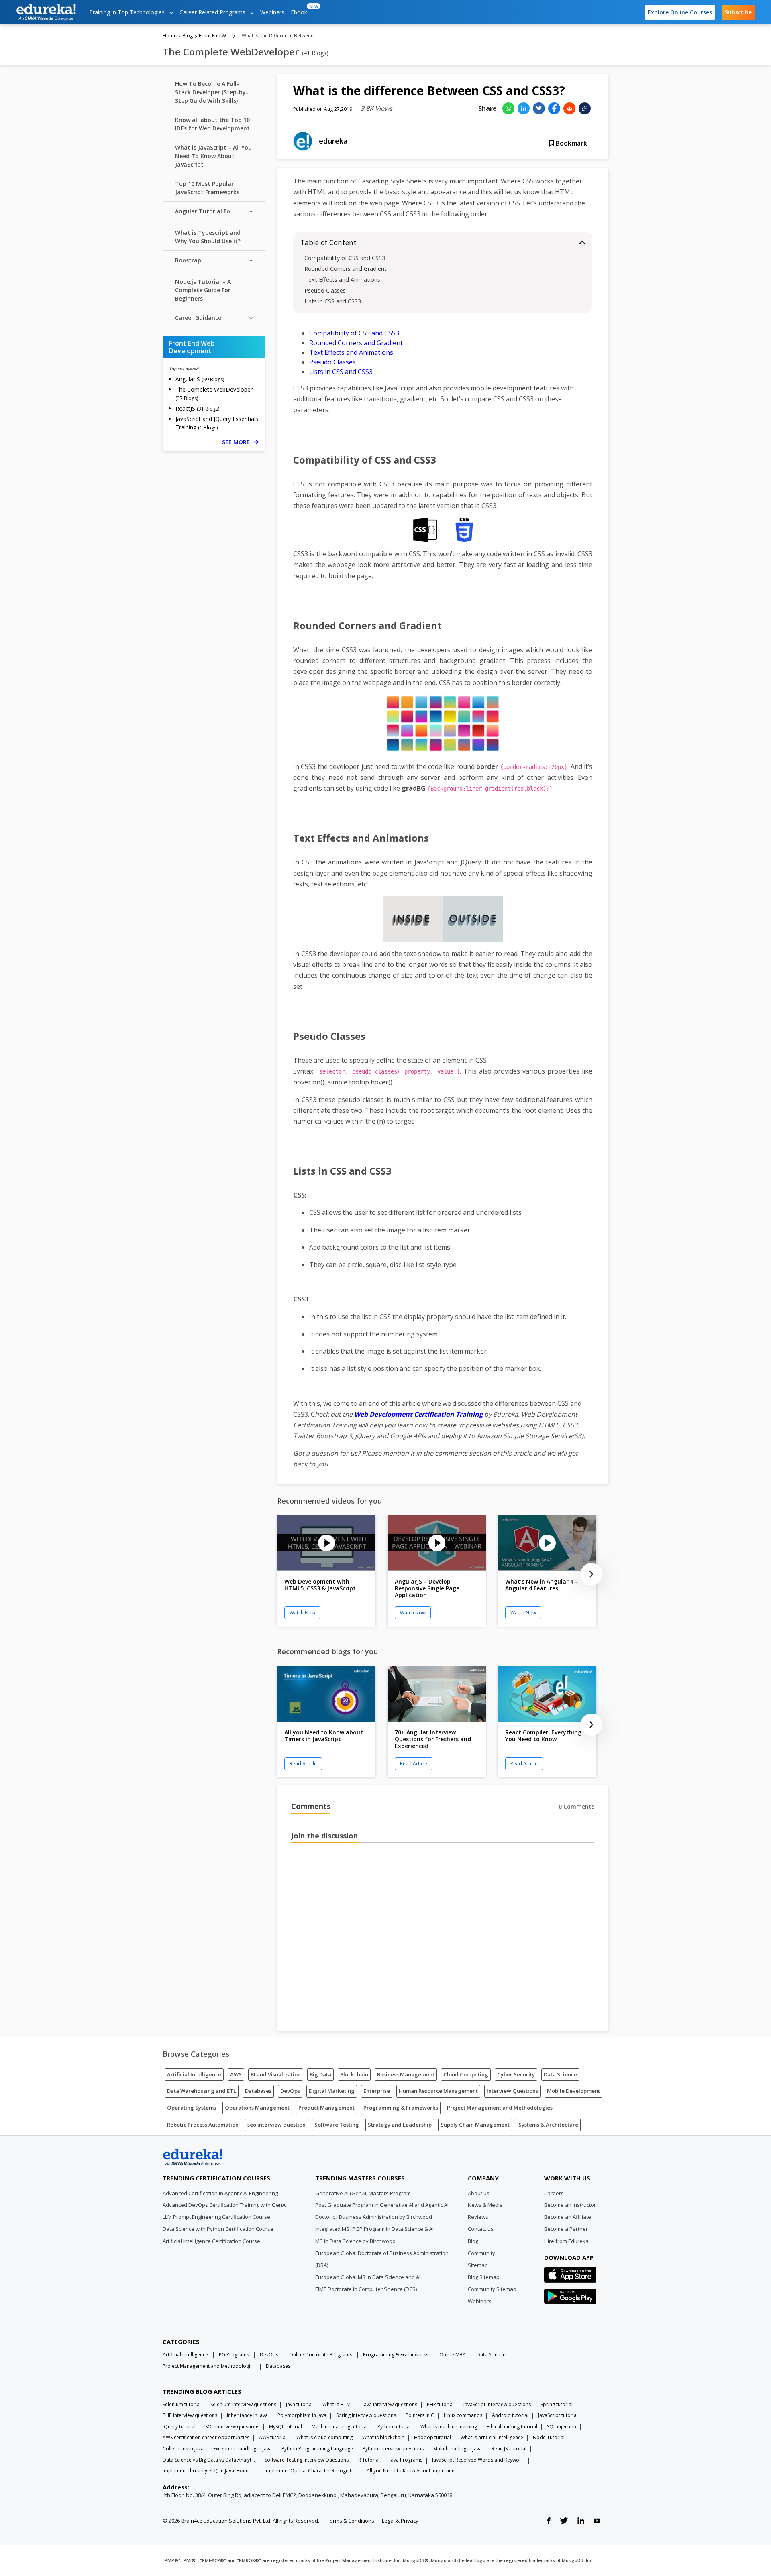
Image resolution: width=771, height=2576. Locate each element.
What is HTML (338, 2404)
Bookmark (571, 143)
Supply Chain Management (475, 2125)
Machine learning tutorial (340, 2427)
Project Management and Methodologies (500, 2108)
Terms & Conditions (351, 2521)
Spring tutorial (557, 2404)
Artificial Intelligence (194, 2074)
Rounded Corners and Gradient (346, 269)
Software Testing (337, 2125)
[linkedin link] (581, 2521)
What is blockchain (383, 2437)
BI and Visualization (276, 2074)
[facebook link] (549, 2521)
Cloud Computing (466, 2074)
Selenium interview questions (243, 2404)
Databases (258, 2091)
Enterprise (377, 2091)
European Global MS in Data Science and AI (368, 2277)
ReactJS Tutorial (509, 2449)
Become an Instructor (570, 2205)
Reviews (478, 2217)
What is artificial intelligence (492, 2437)
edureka (333, 141)
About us (479, 2193)
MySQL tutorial (286, 2427)
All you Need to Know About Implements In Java (413, 2471)
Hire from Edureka (566, 2241)
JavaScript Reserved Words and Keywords (478, 2460)
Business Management (406, 2074)
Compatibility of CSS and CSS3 (345, 258)
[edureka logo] (46, 12)
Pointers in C (420, 2415)
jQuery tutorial (179, 2427)
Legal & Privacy (400, 2521)
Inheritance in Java (247, 2415)
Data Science (560, 2074)
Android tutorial (510, 2415)
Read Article (303, 1764)
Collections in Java (183, 2449)
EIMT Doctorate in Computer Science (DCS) (366, 2289)
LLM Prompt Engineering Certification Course (216, 2217)
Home (170, 36)
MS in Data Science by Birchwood (355, 2241)
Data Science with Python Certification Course (218, 2229)
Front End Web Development (215, 36)
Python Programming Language (317, 2449)
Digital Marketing (332, 2091)
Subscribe (738, 12)
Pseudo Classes (325, 290)
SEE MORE (240, 442)
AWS (236, 2074)
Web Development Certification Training (418, 1414)
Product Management (326, 2108)
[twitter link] (564, 2521)
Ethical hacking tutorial (512, 2427)
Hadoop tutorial (432, 2437)
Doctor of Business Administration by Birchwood (374, 2217)
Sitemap (478, 2265)
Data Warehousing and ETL (202, 2091)
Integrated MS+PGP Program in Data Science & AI (374, 2229)
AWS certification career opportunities (206, 2437)
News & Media (485, 2205)
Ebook (301, 10)
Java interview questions (390, 2404)
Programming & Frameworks (401, 2108)
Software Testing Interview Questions (307, 2460)
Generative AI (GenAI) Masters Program (363, 2193)
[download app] (570, 2277)
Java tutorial (299, 2404)
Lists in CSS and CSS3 (333, 301)
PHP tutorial (440, 2404)
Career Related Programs (213, 12)
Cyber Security (516, 2074)
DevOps (290, 2091)
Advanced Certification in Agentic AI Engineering (220, 2193)
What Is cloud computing (324, 2437)
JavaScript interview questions (497, 2404)
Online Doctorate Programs (321, 2355)
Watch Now (302, 1613)
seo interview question (276, 2125)
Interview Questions (512, 2091)
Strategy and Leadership (400, 2125)
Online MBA (453, 2355)
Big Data (320, 2074)
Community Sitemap (492, 2289)
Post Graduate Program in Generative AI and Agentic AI (382, 2205)
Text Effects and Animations (342, 280)
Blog (188, 36)
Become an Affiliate (568, 2217)
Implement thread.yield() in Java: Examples (209, 2471)
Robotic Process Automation (203, 2125)
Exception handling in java (243, 2449)
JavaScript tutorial (558, 2415)
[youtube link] (597, 2521)
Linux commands (463, 2415)
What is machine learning (449, 2427)
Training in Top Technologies (128, 12)
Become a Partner (566, 2229)
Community (481, 2253)
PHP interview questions (190, 2415)
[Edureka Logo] (193, 2157)
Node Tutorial (549, 2437)
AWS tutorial (273, 2437)
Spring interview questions (366, 2415)
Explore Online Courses (680, 12)
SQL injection (562, 2427)
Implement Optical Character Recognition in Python (311, 2471)
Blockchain (354, 2074)
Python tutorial (394, 2427)
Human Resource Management (438, 2091)
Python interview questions (393, 2449)
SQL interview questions (232, 2427)
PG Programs (234, 2355)
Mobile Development (573, 2091)
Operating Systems (192, 2108)
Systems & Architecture (548, 2125)
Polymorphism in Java (302, 2415)
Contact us (481, 2229)
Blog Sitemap (484, 2277)
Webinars (272, 12)
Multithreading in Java (458, 2449)
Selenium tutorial (182, 2404)
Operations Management (257, 2108)
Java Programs (406, 2460)
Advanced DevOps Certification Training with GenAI (225, 2205)
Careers (554, 2193)
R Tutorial (369, 2460)
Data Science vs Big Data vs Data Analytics (209, 2460)
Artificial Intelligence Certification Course (211, 2241)
